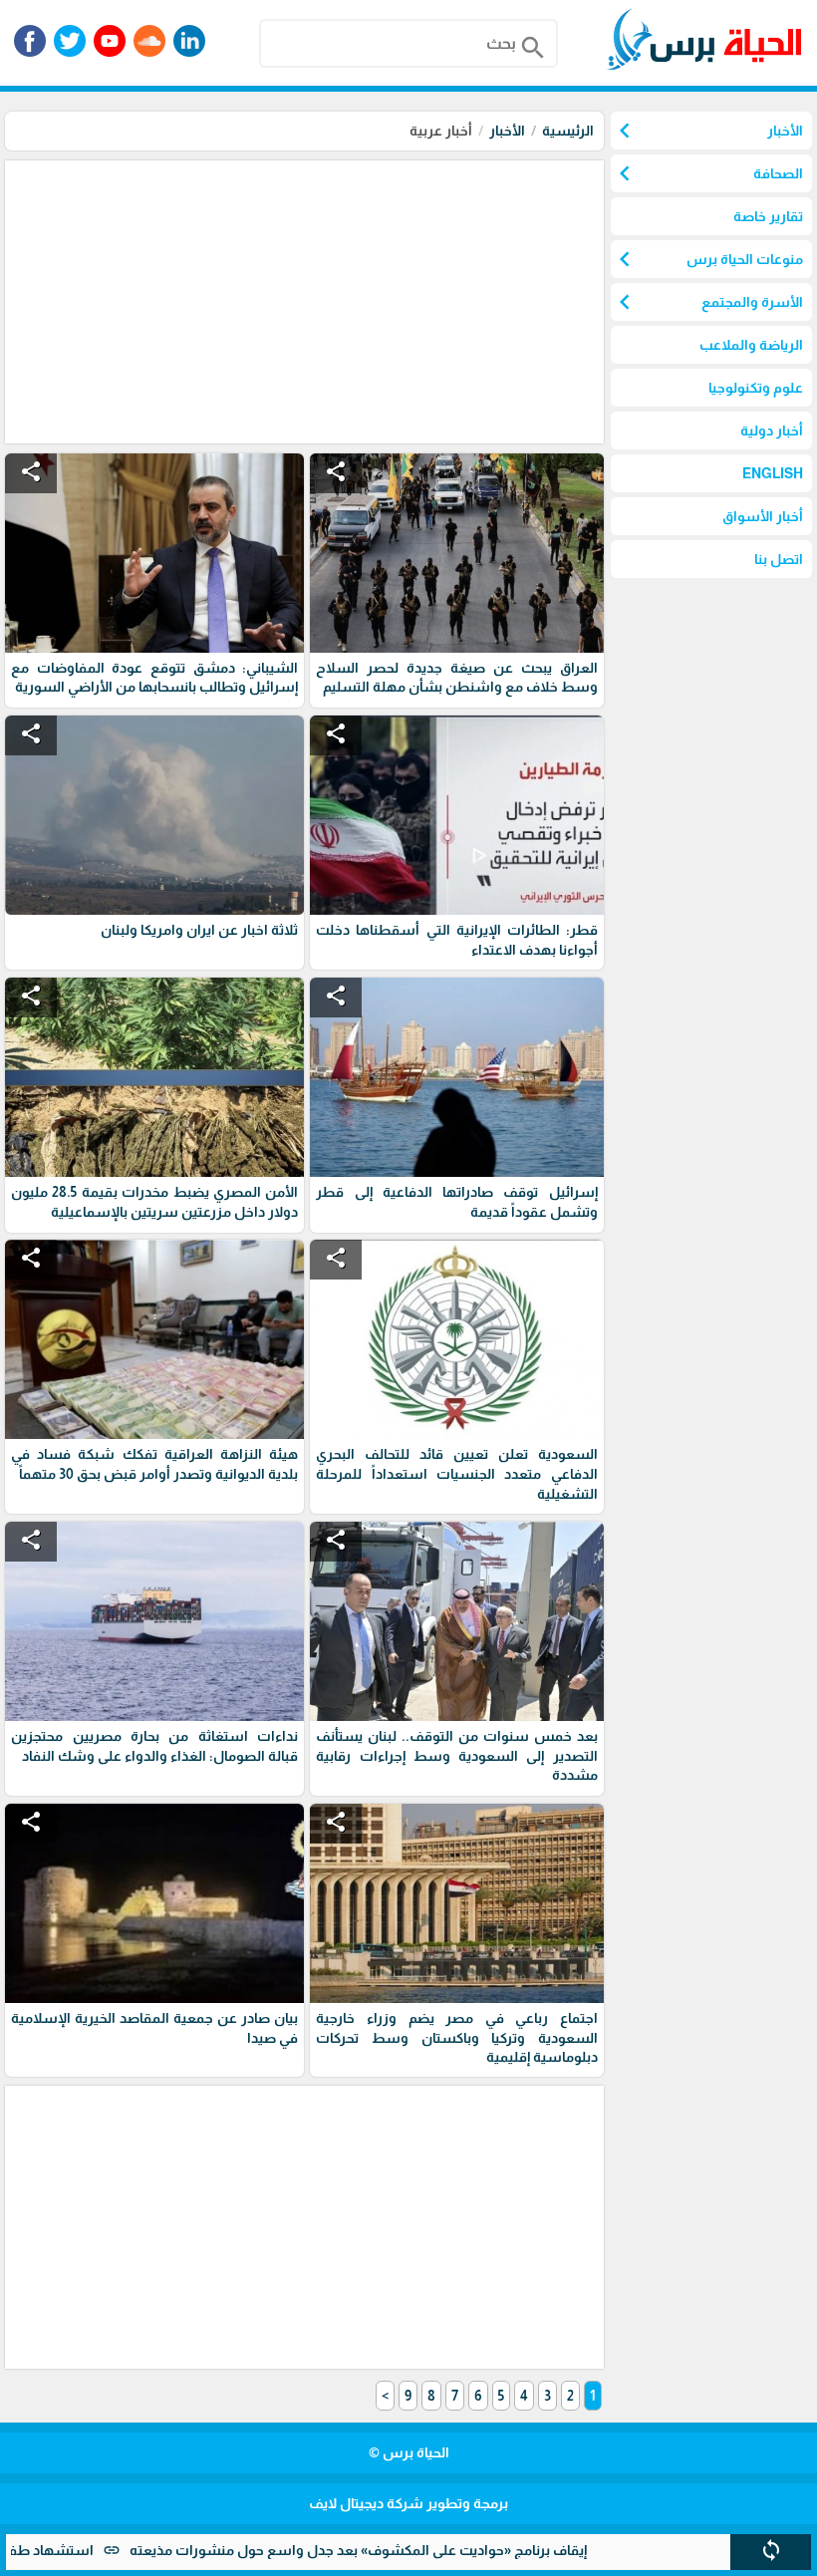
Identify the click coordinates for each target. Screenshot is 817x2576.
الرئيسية (568, 131)
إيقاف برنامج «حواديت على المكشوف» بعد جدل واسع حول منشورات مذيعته (428, 2550)
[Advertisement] (302, 300)
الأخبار (507, 131)
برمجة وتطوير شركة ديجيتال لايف (408, 2503)
